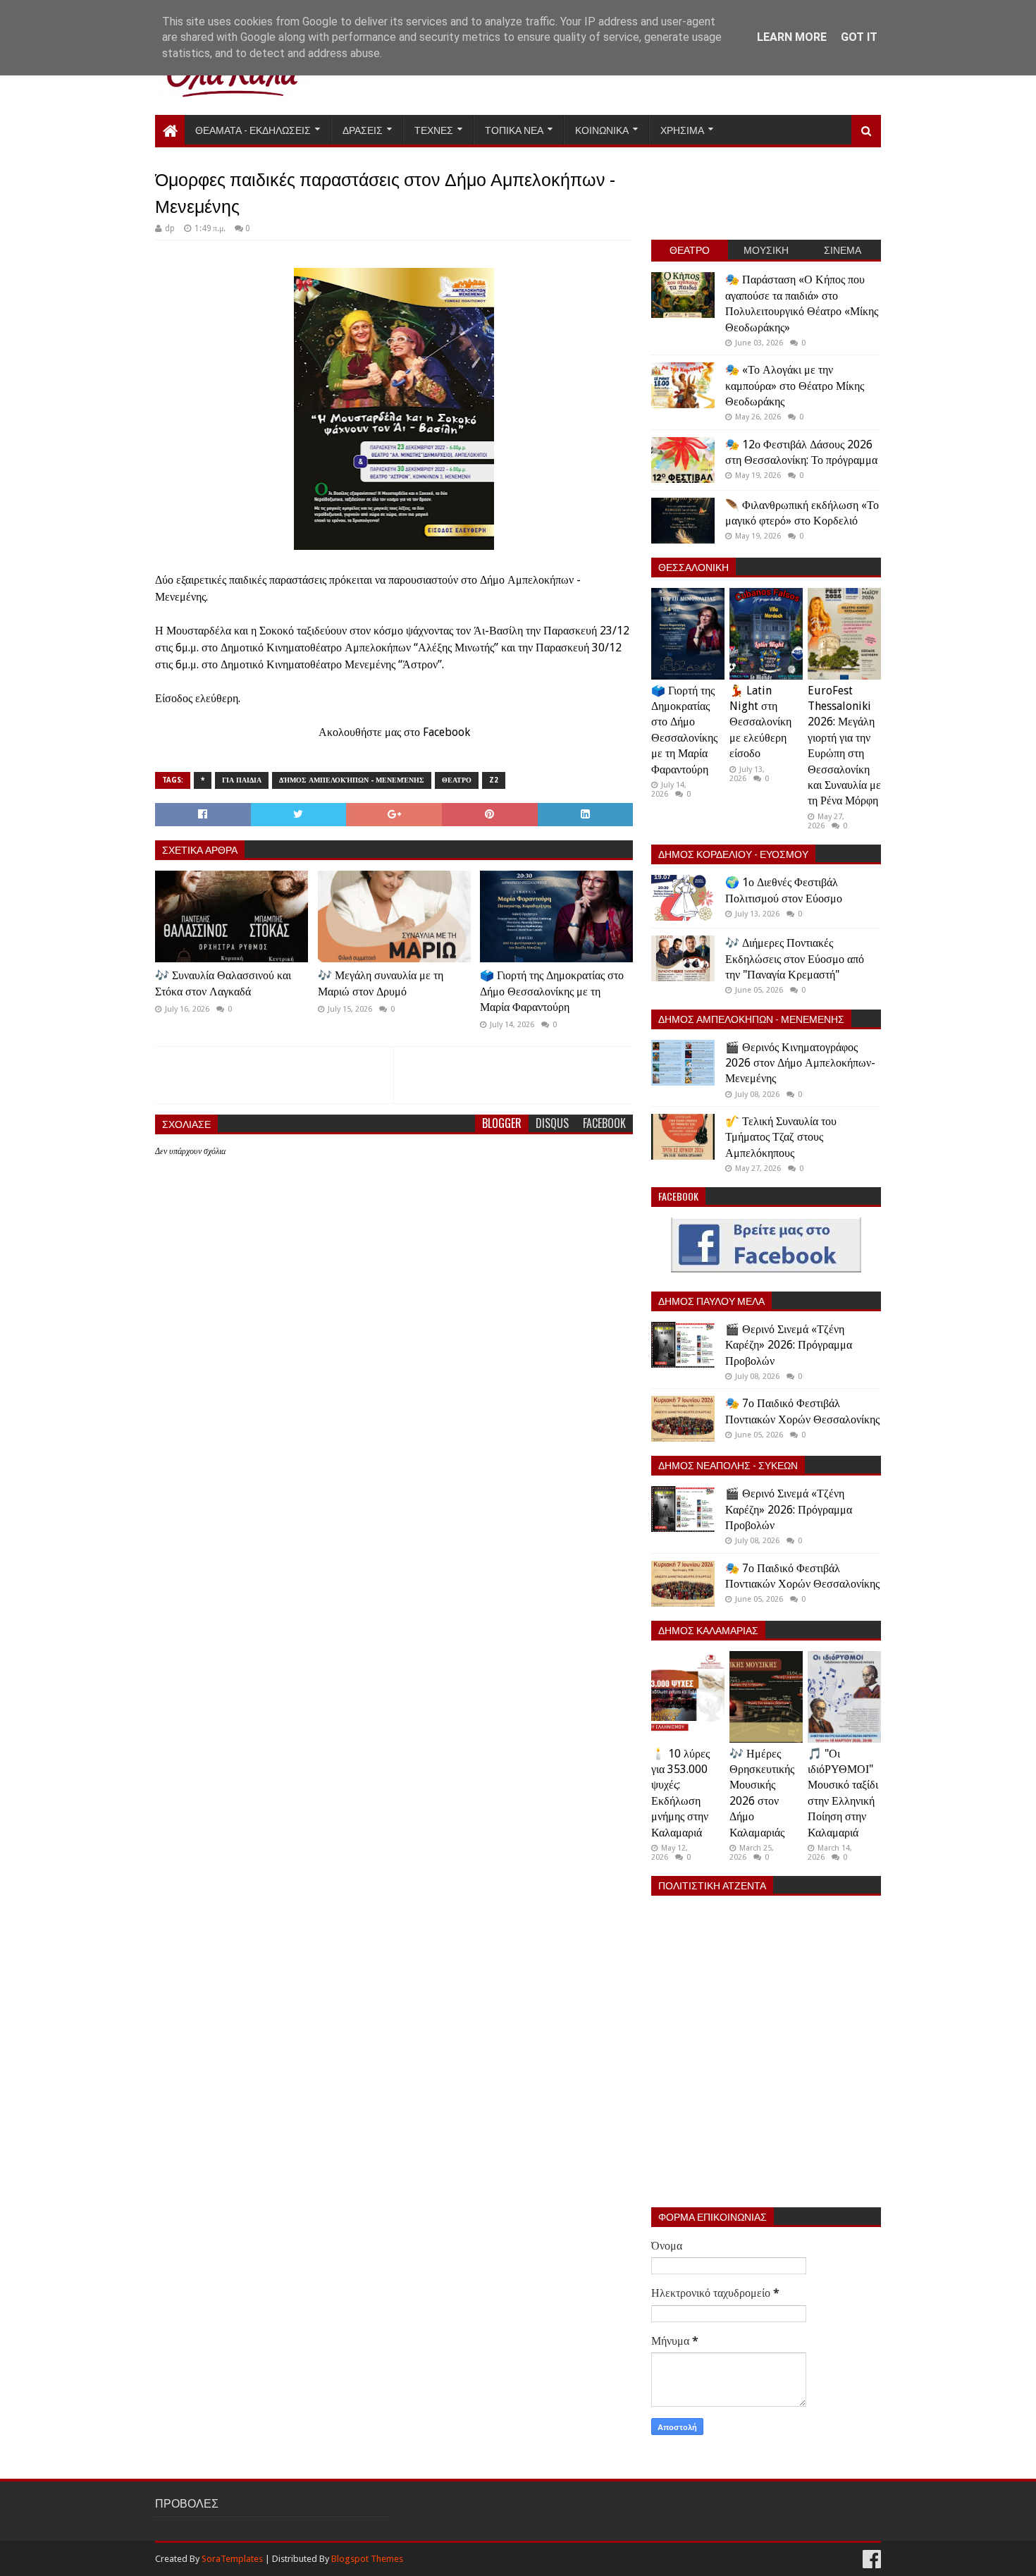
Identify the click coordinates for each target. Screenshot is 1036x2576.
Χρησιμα (682, 129)
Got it (859, 37)
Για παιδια (242, 780)
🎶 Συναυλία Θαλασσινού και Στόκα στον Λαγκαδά (223, 983)
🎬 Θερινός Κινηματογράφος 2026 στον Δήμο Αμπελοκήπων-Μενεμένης (800, 1063)
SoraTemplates (232, 2559)
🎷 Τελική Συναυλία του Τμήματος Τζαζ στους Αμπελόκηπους (781, 1137)
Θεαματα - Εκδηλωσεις (253, 129)
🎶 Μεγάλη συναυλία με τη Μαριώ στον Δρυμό (381, 983)
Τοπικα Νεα (514, 129)
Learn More (792, 37)
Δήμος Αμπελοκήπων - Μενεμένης (352, 780)
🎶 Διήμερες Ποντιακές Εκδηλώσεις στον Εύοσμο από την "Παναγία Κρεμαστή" (795, 959)
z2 (494, 780)
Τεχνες (434, 129)
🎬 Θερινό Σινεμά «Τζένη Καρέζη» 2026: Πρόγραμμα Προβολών (789, 1345)
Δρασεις (363, 129)
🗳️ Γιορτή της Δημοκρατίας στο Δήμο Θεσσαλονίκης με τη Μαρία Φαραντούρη (552, 991)
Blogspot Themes (367, 2559)
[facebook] (870, 2559)
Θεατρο (457, 780)
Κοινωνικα (602, 129)
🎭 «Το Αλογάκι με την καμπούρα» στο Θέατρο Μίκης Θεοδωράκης (795, 386)
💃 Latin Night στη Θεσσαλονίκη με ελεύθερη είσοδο (760, 722)
